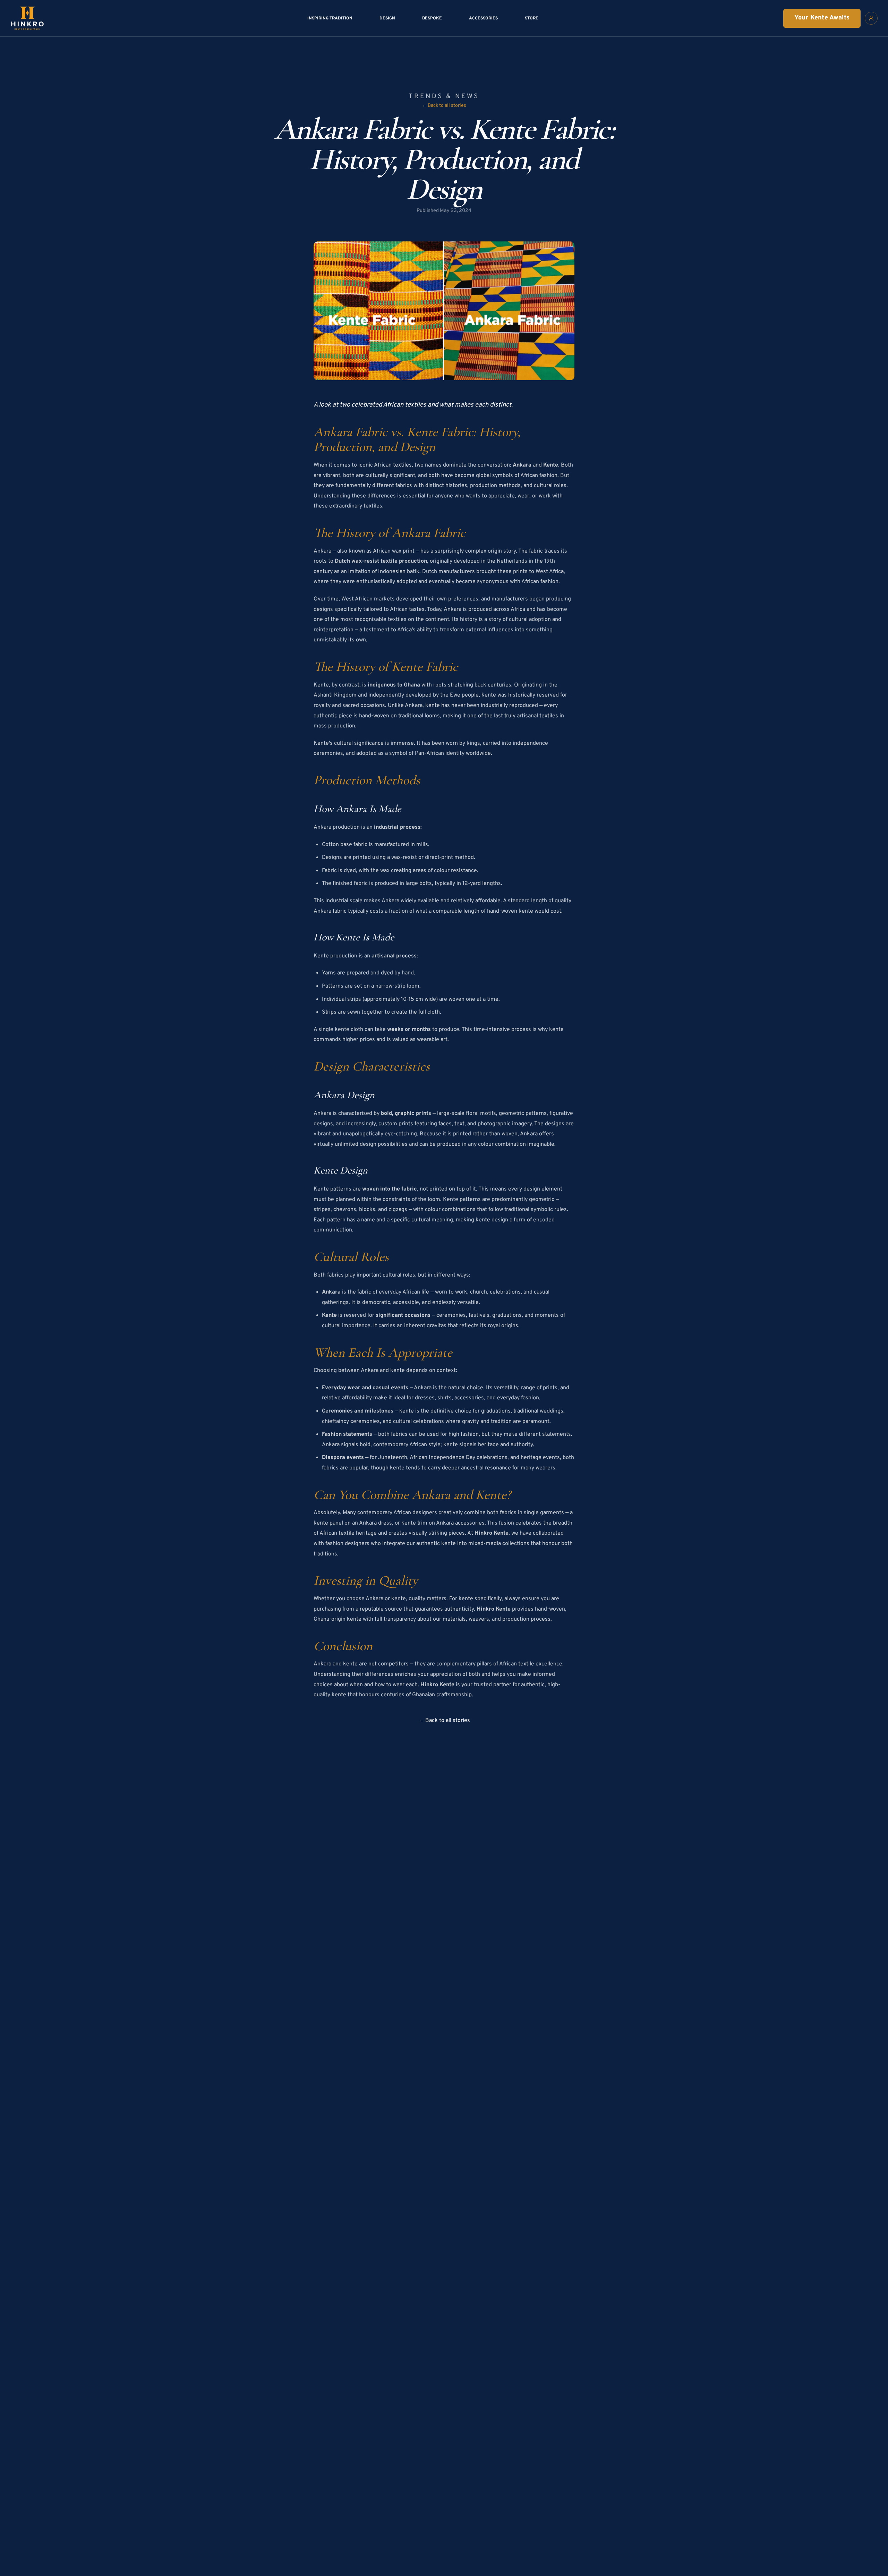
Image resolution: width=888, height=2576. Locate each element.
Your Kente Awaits (822, 18)
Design (387, 18)
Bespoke (432, 18)
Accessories (483, 18)
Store (532, 18)
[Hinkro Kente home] (27, 18)
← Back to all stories (444, 106)
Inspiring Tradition (330, 18)
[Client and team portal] (871, 18)
